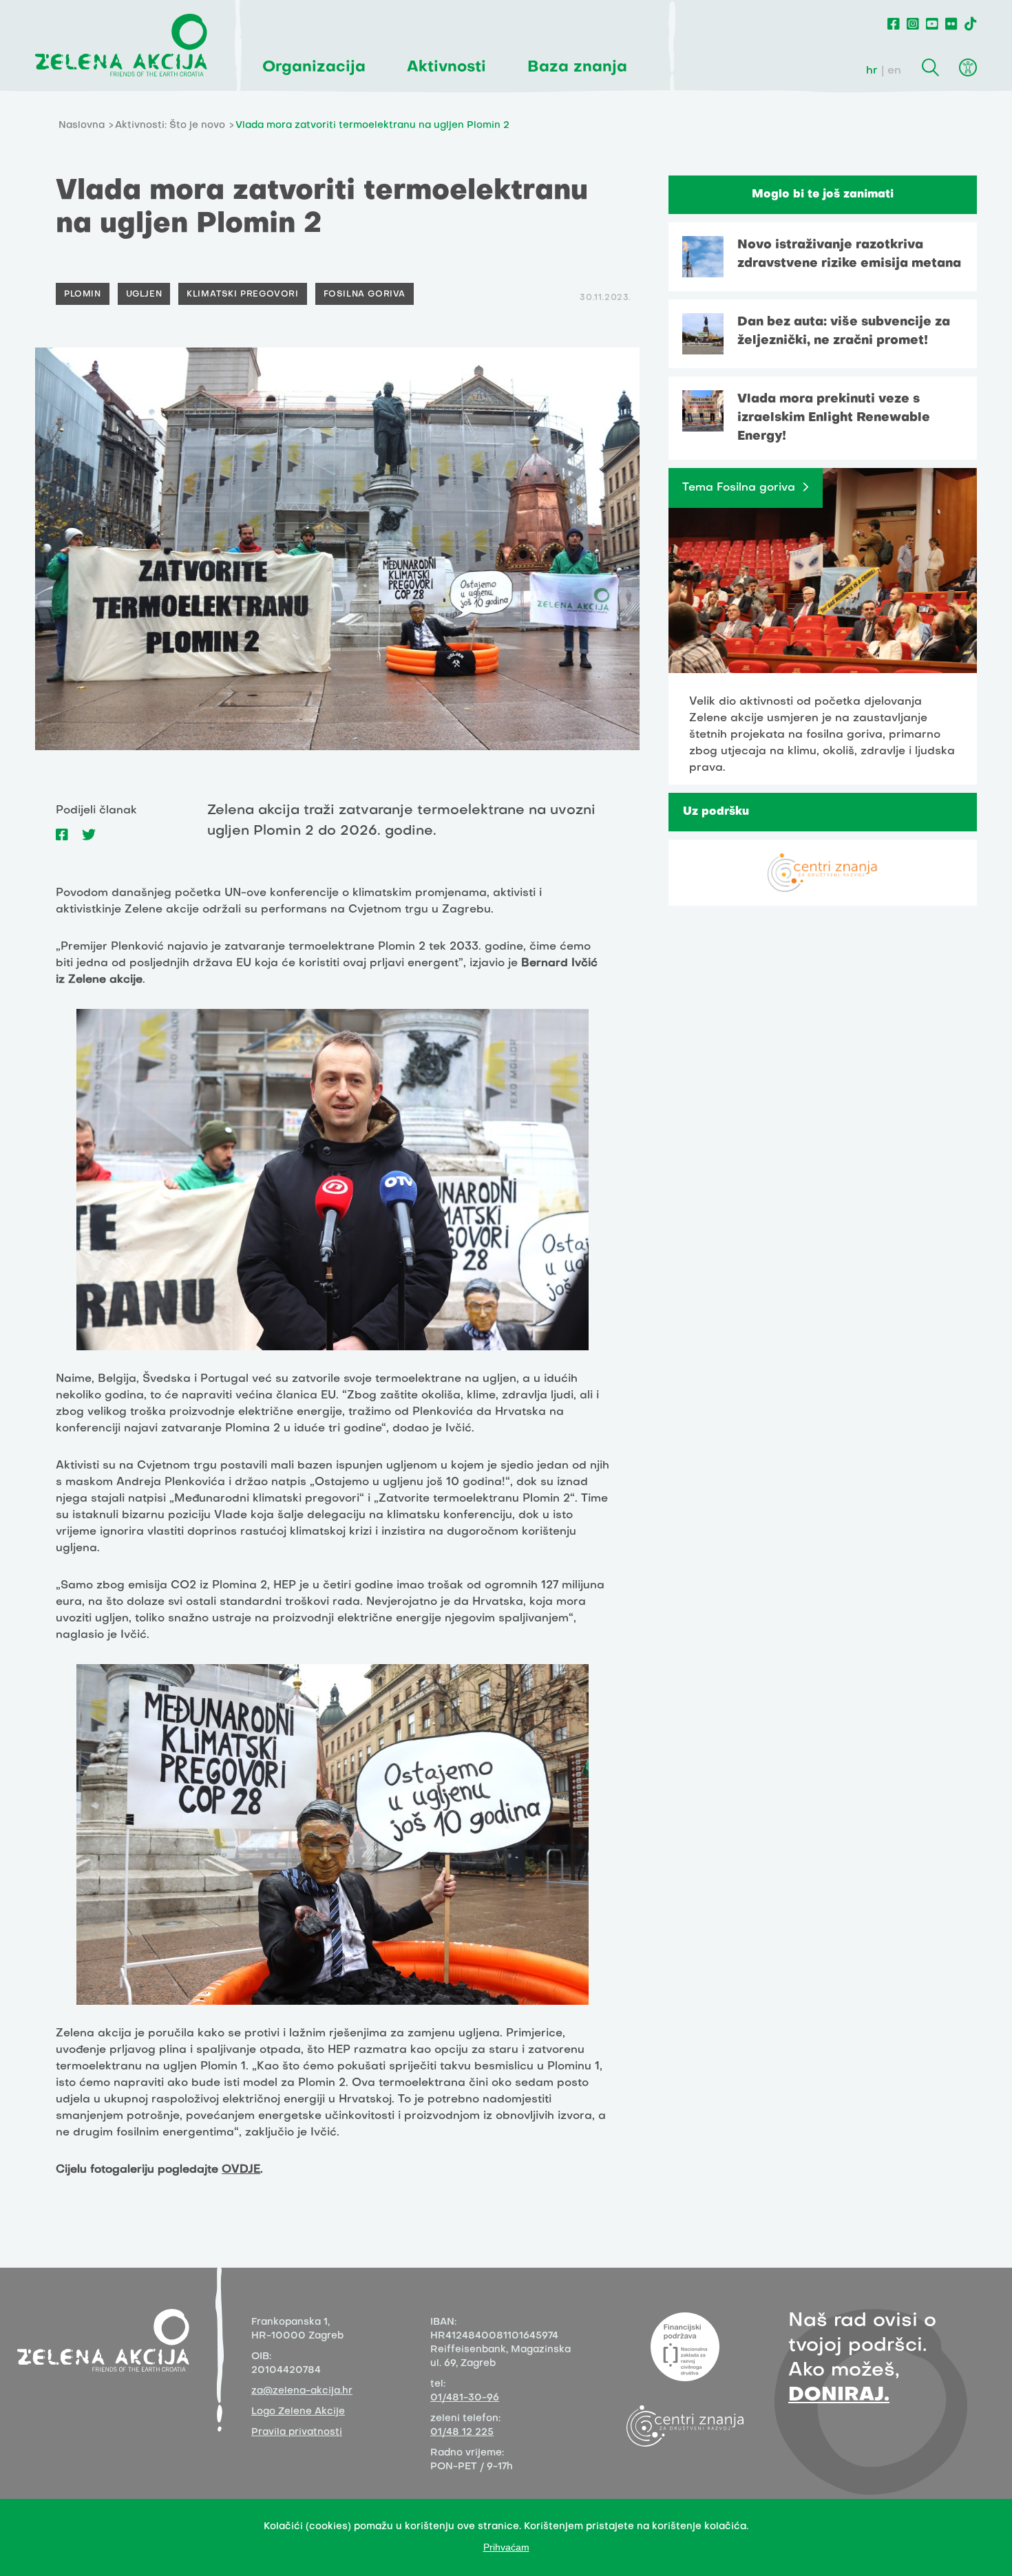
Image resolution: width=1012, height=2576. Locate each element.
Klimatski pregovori (242, 295)
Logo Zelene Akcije (298, 2412)
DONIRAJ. (839, 2395)
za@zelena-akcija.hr (302, 2391)
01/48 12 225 (462, 2433)
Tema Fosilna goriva (739, 488)
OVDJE (241, 2170)
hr (872, 71)
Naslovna (82, 126)
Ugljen (144, 295)
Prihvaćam (506, 2547)
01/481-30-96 (465, 2398)
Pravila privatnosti (297, 2433)
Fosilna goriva (365, 295)
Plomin (83, 295)
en (894, 71)
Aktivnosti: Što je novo (170, 126)
